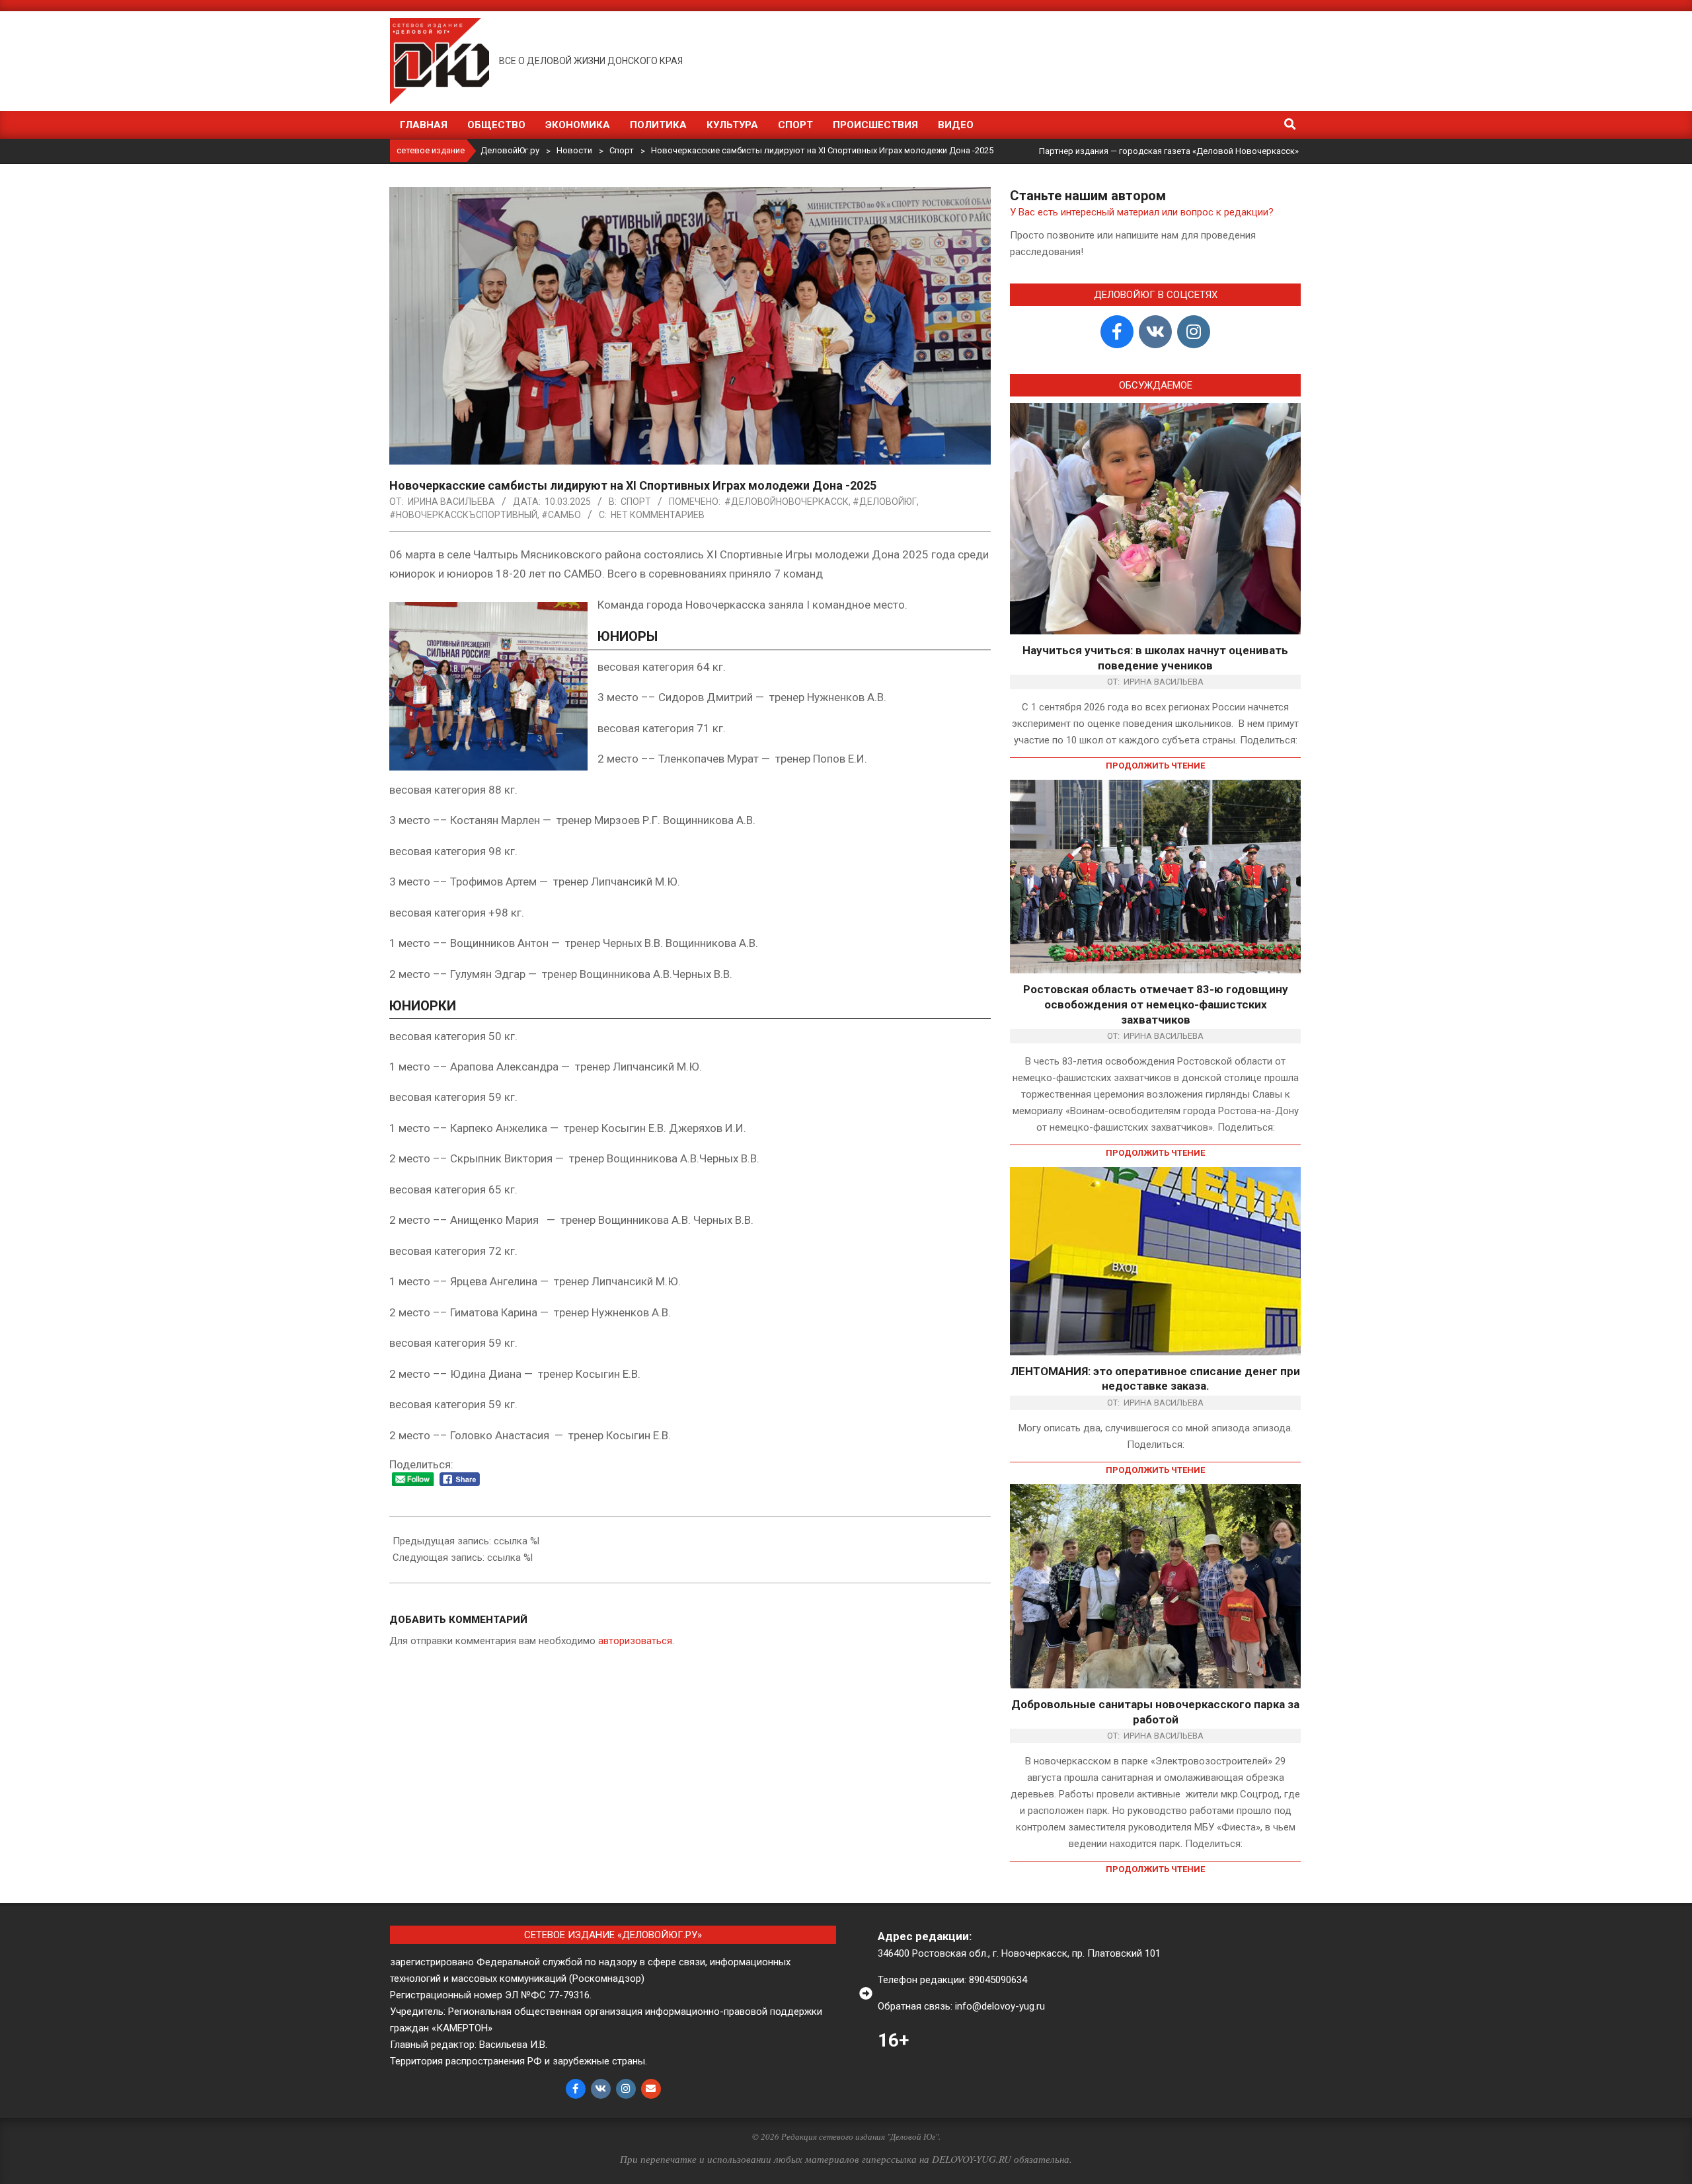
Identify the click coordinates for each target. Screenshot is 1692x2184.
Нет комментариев (658, 515)
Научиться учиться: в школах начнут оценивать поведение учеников (1155, 658)
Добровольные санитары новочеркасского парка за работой (1155, 1712)
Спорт (636, 502)
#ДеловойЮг (885, 502)
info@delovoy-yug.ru (1000, 2006)
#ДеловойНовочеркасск (787, 502)
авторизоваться (635, 1641)
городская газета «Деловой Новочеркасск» (1209, 151)
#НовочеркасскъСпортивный (463, 515)
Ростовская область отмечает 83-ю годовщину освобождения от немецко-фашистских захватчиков (1156, 1004)
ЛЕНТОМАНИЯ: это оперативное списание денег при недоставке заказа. (1155, 1379)
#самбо (561, 515)
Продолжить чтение (1155, 766)
